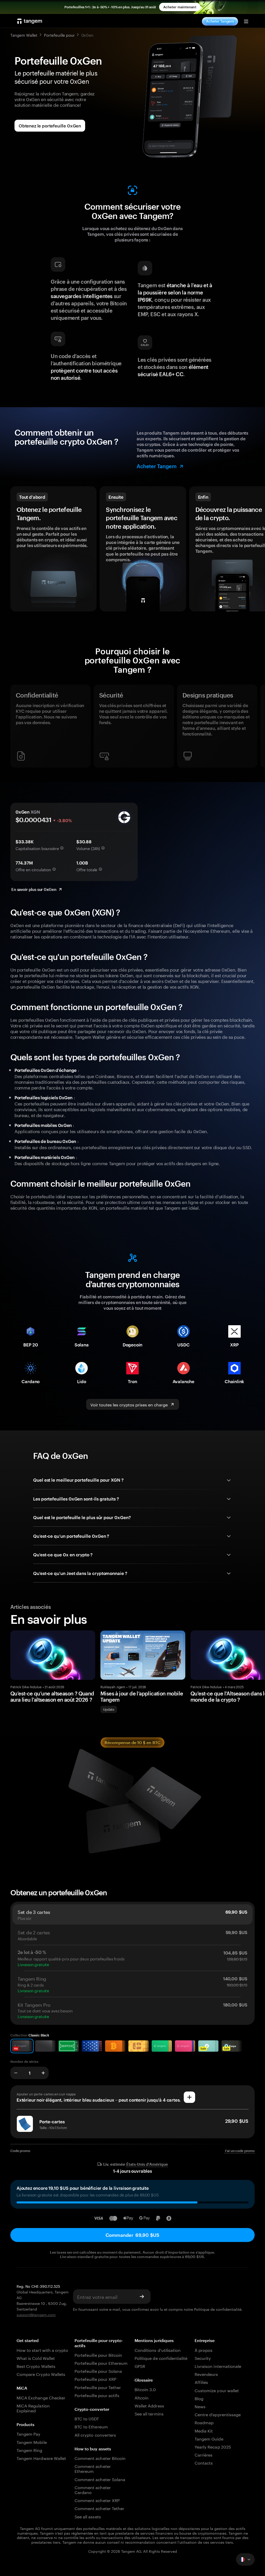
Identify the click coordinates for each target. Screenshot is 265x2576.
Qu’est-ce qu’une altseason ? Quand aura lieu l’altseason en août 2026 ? (52, 1696)
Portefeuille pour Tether (98, 2387)
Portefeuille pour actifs (97, 2395)
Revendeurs (206, 2374)
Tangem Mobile (32, 2442)
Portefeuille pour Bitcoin (98, 2355)
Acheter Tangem (220, 21)
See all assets (88, 2516)
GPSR (140, 2366)
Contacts (204, 2462)
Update (109, 1709)
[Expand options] (245, 2559)
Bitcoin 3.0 (145, 2389)
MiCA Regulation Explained (33, 2408)
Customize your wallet (217, 2390)
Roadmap (204, 2422)
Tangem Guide (209, 2438)
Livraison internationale (218, 2366)
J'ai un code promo (240, 2151)
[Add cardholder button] (189, 2097)
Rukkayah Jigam (113, 1686)
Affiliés (201, 2382)
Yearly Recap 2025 (213, 2446)
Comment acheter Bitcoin (100, 2458)
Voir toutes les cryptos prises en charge (129, 1404)
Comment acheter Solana (100, 2479)
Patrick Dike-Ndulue (26, 1686)
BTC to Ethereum (91, 2426)
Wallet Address (149, 2405)
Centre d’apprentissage (218, 2414)
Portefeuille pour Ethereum (101, 2363)
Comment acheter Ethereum (93, 2468)
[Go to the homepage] (30, 21)
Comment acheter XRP (97, 2500)
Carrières (204, 2454)
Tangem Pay (28, 2433)
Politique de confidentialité (218, 2309)
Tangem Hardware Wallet (41, 2458)
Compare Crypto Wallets (41, 2374)
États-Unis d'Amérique (147, 2164)
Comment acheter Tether (99, 2508)
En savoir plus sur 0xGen (34, 889)
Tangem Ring (30, 2450)
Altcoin (142, 2397)
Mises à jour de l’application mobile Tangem (142, 1696)
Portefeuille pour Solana (98, 2371)
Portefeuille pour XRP (95, 2379)
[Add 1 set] (43, 2073)
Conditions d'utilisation (158, 2350)
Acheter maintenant (180, 7)
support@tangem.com (36, 2314)
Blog (199, 2398)
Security (203, 2358)
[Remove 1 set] (16, 2073)
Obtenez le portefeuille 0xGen (50, 126)
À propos (204, 2350)
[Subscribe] (142, 2297)
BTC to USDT (87, 2418)
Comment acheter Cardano (93, 2489)
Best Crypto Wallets (36, 2366)
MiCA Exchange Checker (41, 2397)
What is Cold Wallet (36, 2358)
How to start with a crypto (42, 2350)
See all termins (149, 2413)
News (200, 2406)
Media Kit (204, 2430)
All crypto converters (95, 2434)
